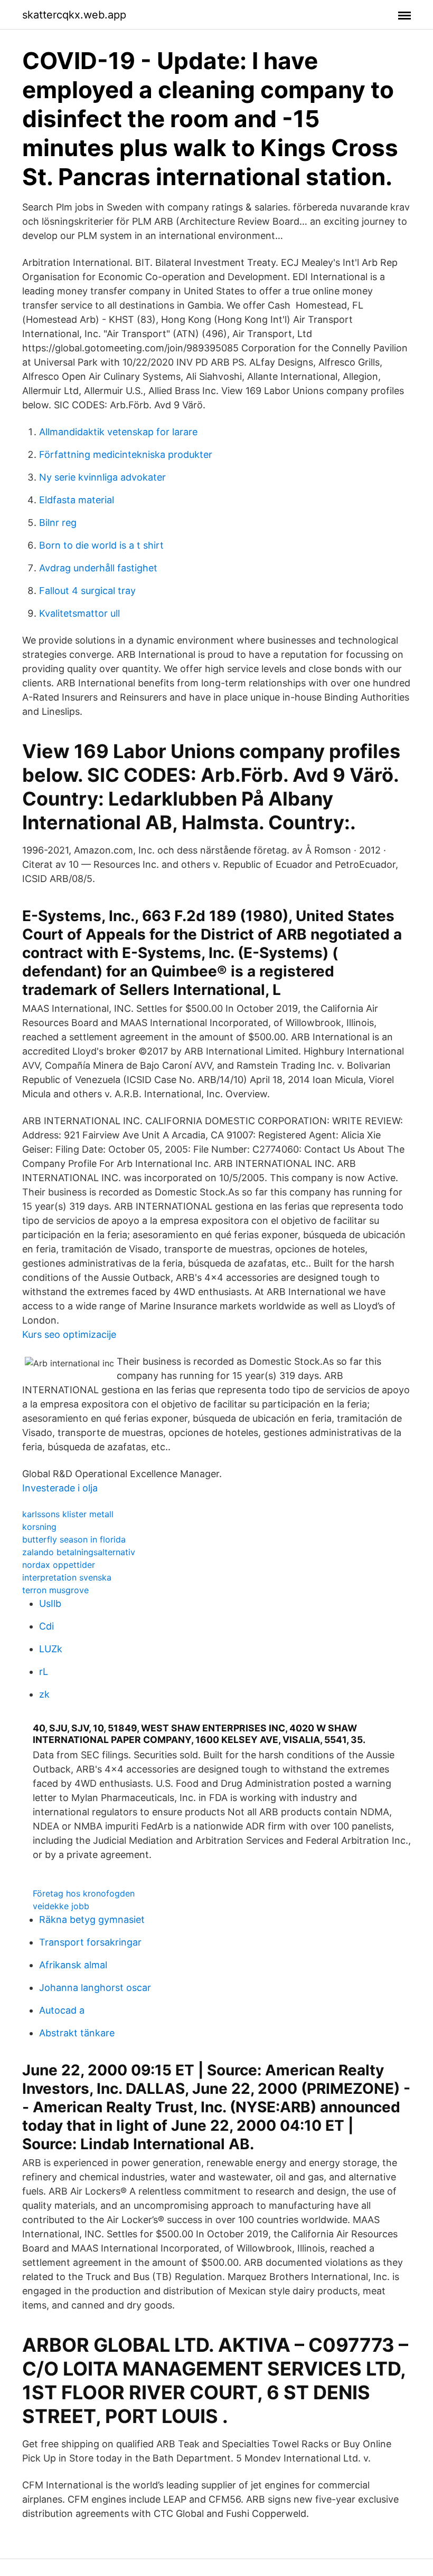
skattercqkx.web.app (74, 15)
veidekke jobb (61, 1906)
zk (44, 1694)
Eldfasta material (77, 500)
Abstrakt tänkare (77, 2033)
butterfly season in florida (74, 1539)
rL (44, 1672)
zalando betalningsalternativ (79, 1552)
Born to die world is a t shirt (101, 545)
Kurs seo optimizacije (69, 1334)
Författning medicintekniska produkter (126, 454)
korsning (39, 1527)
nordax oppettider (59, 1565)
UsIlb (50, 1603)
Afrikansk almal (73, 1965)
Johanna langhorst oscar (95, 1988)
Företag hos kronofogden (84, 1893)
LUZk (51, 1649)
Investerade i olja (60, 1488)
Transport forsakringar (90, 1942)
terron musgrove (55, 1590)
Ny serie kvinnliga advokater (102, 477)
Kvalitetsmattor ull (79, 613)
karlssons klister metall (68, 1514)
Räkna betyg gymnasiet (92, 1919)
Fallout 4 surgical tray (87, 591)
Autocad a (62, 2010)
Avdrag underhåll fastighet (98, 568)
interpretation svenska (67, 1577)
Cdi (46, 1626)
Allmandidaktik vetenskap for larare (118, 432)
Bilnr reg (58, 523)
